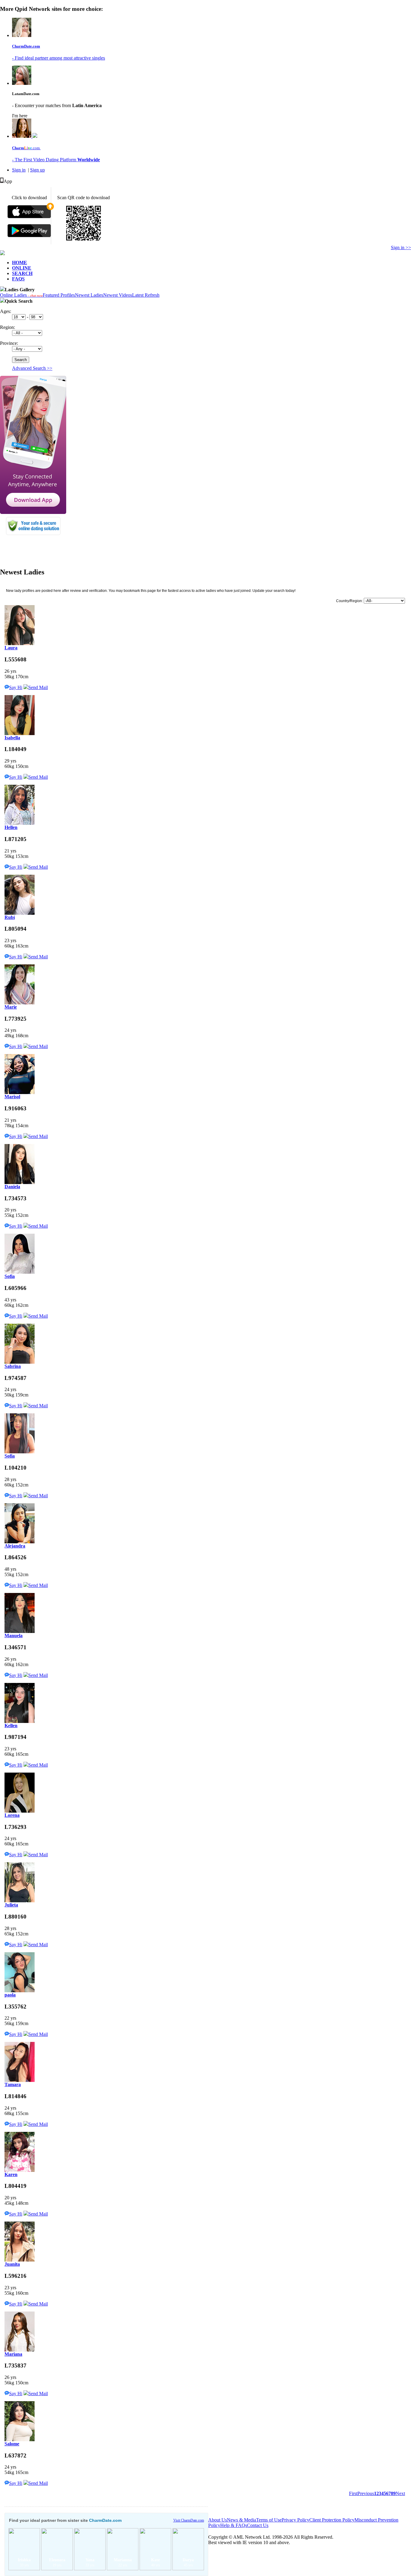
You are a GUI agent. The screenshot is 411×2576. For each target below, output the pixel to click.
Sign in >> (401, 247)
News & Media (241, 2520)
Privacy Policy (295, 2520)
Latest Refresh (146, 295)
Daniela (12, 1187)
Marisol (12, 1097)
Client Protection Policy (332, 2520)
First (353, 2493)
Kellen (11, 1726)
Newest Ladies (89, 295)
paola (10, 1995)
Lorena (12, 1815)
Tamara (13, 2084)
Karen (11, 2174)
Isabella (12, 738)
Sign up (37, 170)
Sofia (10, 1276)
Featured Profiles (59, 295)
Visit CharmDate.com (189, 2520)
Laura (11, 648)
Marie (11, 1007)
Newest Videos (118, 295)
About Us (218, 2520)
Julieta (11, 1905)
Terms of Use (269, 2520)
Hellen (11, 827)
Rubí (10, 917)
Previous (366, 2493)
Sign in (19, 170)
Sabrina (13, 1366)
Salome (12, 2444)
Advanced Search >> (32, 368)
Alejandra (15, 1546)
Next (400, 2493)
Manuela (14, 1636)
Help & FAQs (234, 2525)
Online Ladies (21, 295)
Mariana (13, 2354)
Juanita (12, 2264)
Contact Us (258, 2525)
